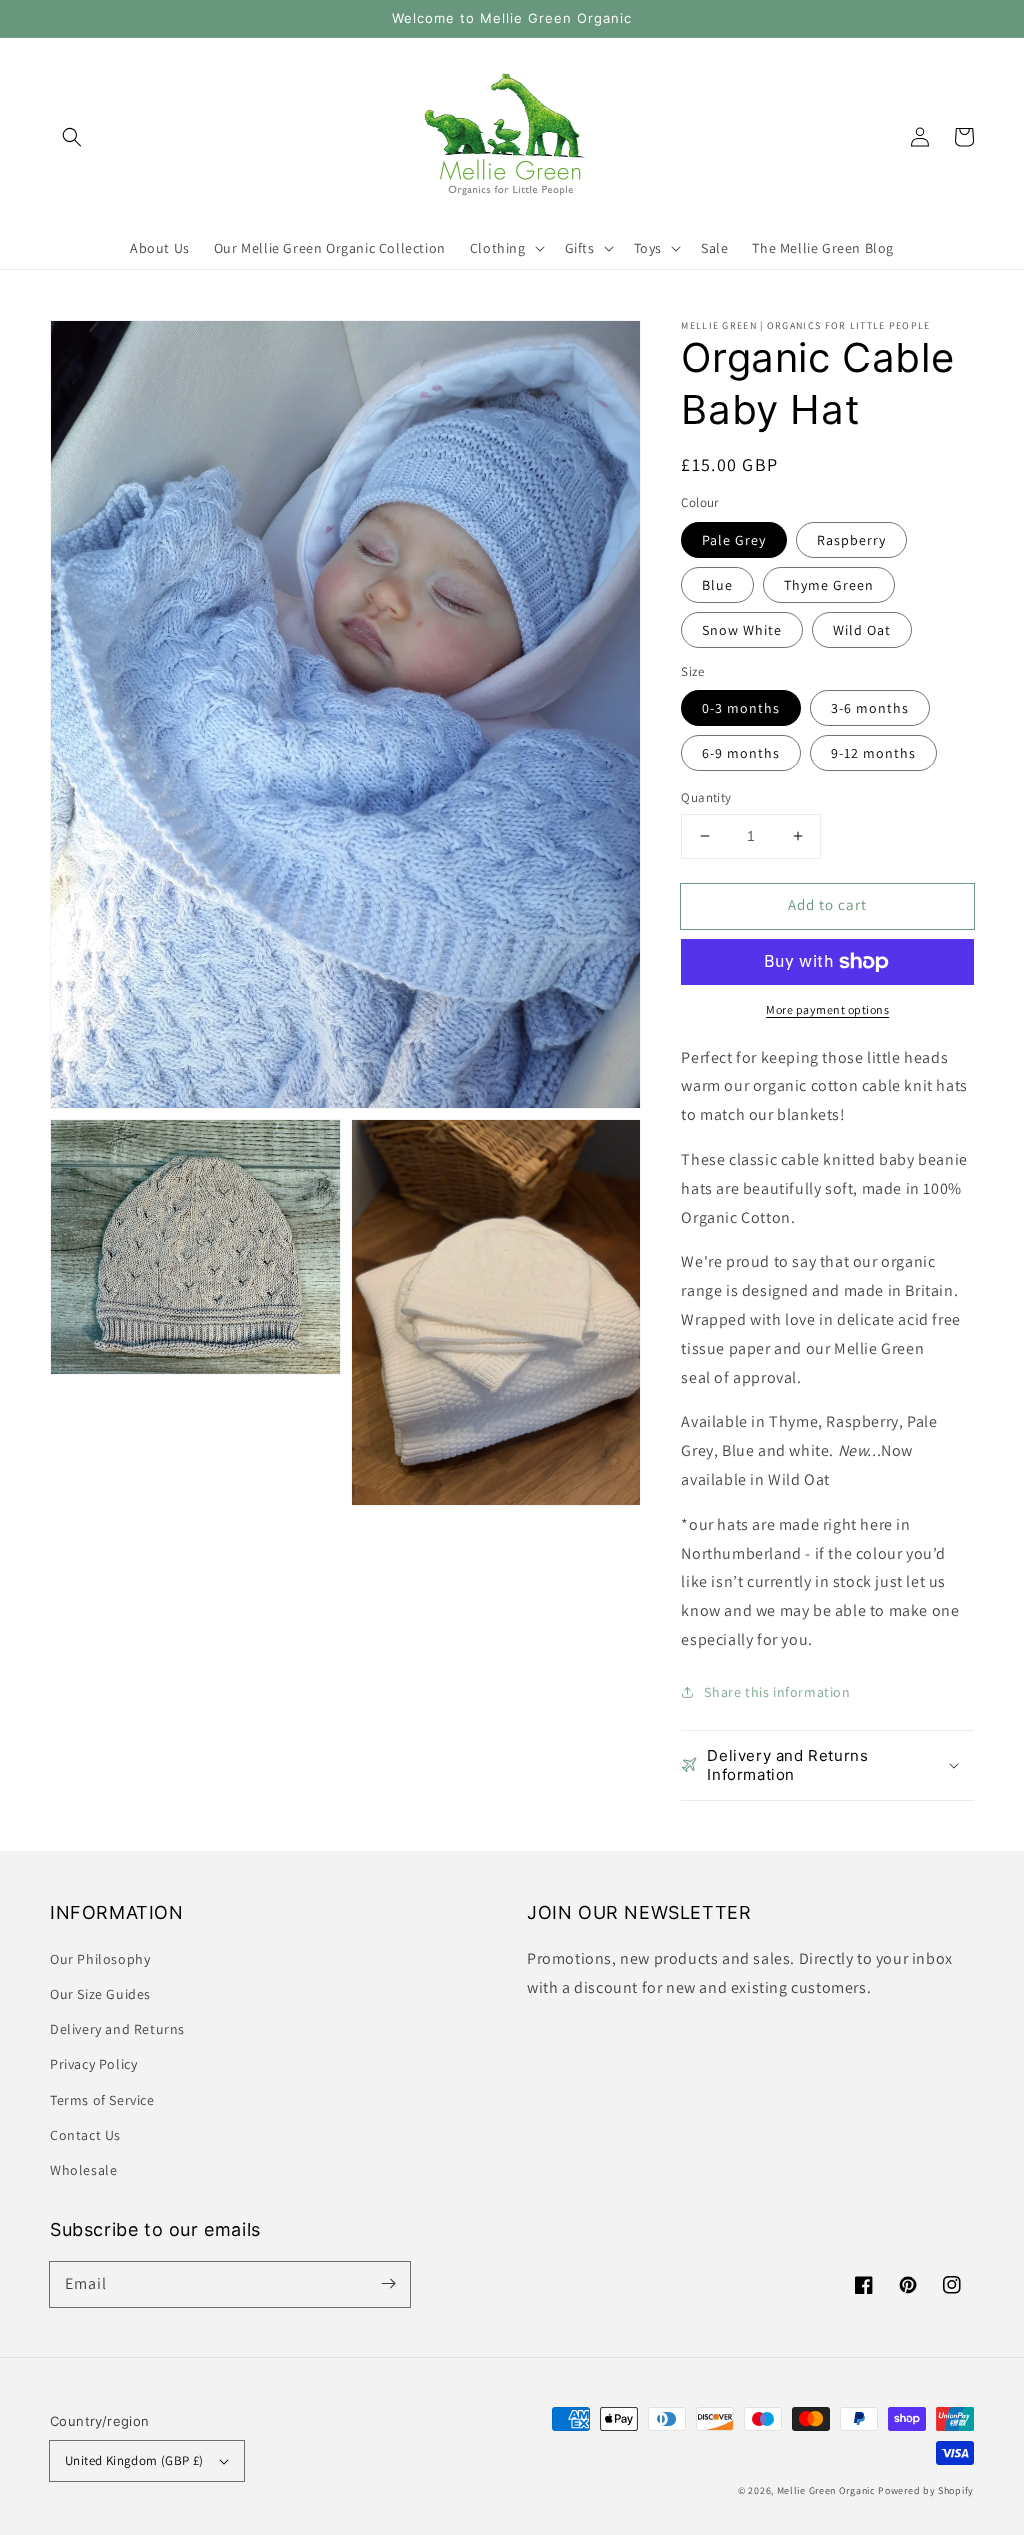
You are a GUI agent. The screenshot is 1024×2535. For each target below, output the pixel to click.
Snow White (742, 630)
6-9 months (741, 753)
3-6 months (870, 708)
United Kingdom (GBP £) (134, 2460)
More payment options (827, 1009)
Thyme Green (829, 585)
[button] (72, 137)
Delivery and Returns (117, 2029)
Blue (717, 585)
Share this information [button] (777, 1692)
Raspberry (851, 540)
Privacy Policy (93, 2064)
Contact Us (85, 2135)
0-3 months (741, 708)
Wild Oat (862, 630)
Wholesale (83, 2170)
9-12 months (873, 753)
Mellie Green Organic (826, 2490)
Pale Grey (734, 540)
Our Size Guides (100, 1994)
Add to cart (827, 904)
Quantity (706, 797)
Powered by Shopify (926, 2490)
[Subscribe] (388, 2284)
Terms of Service (102, 2100)
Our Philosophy (100, 1959)
